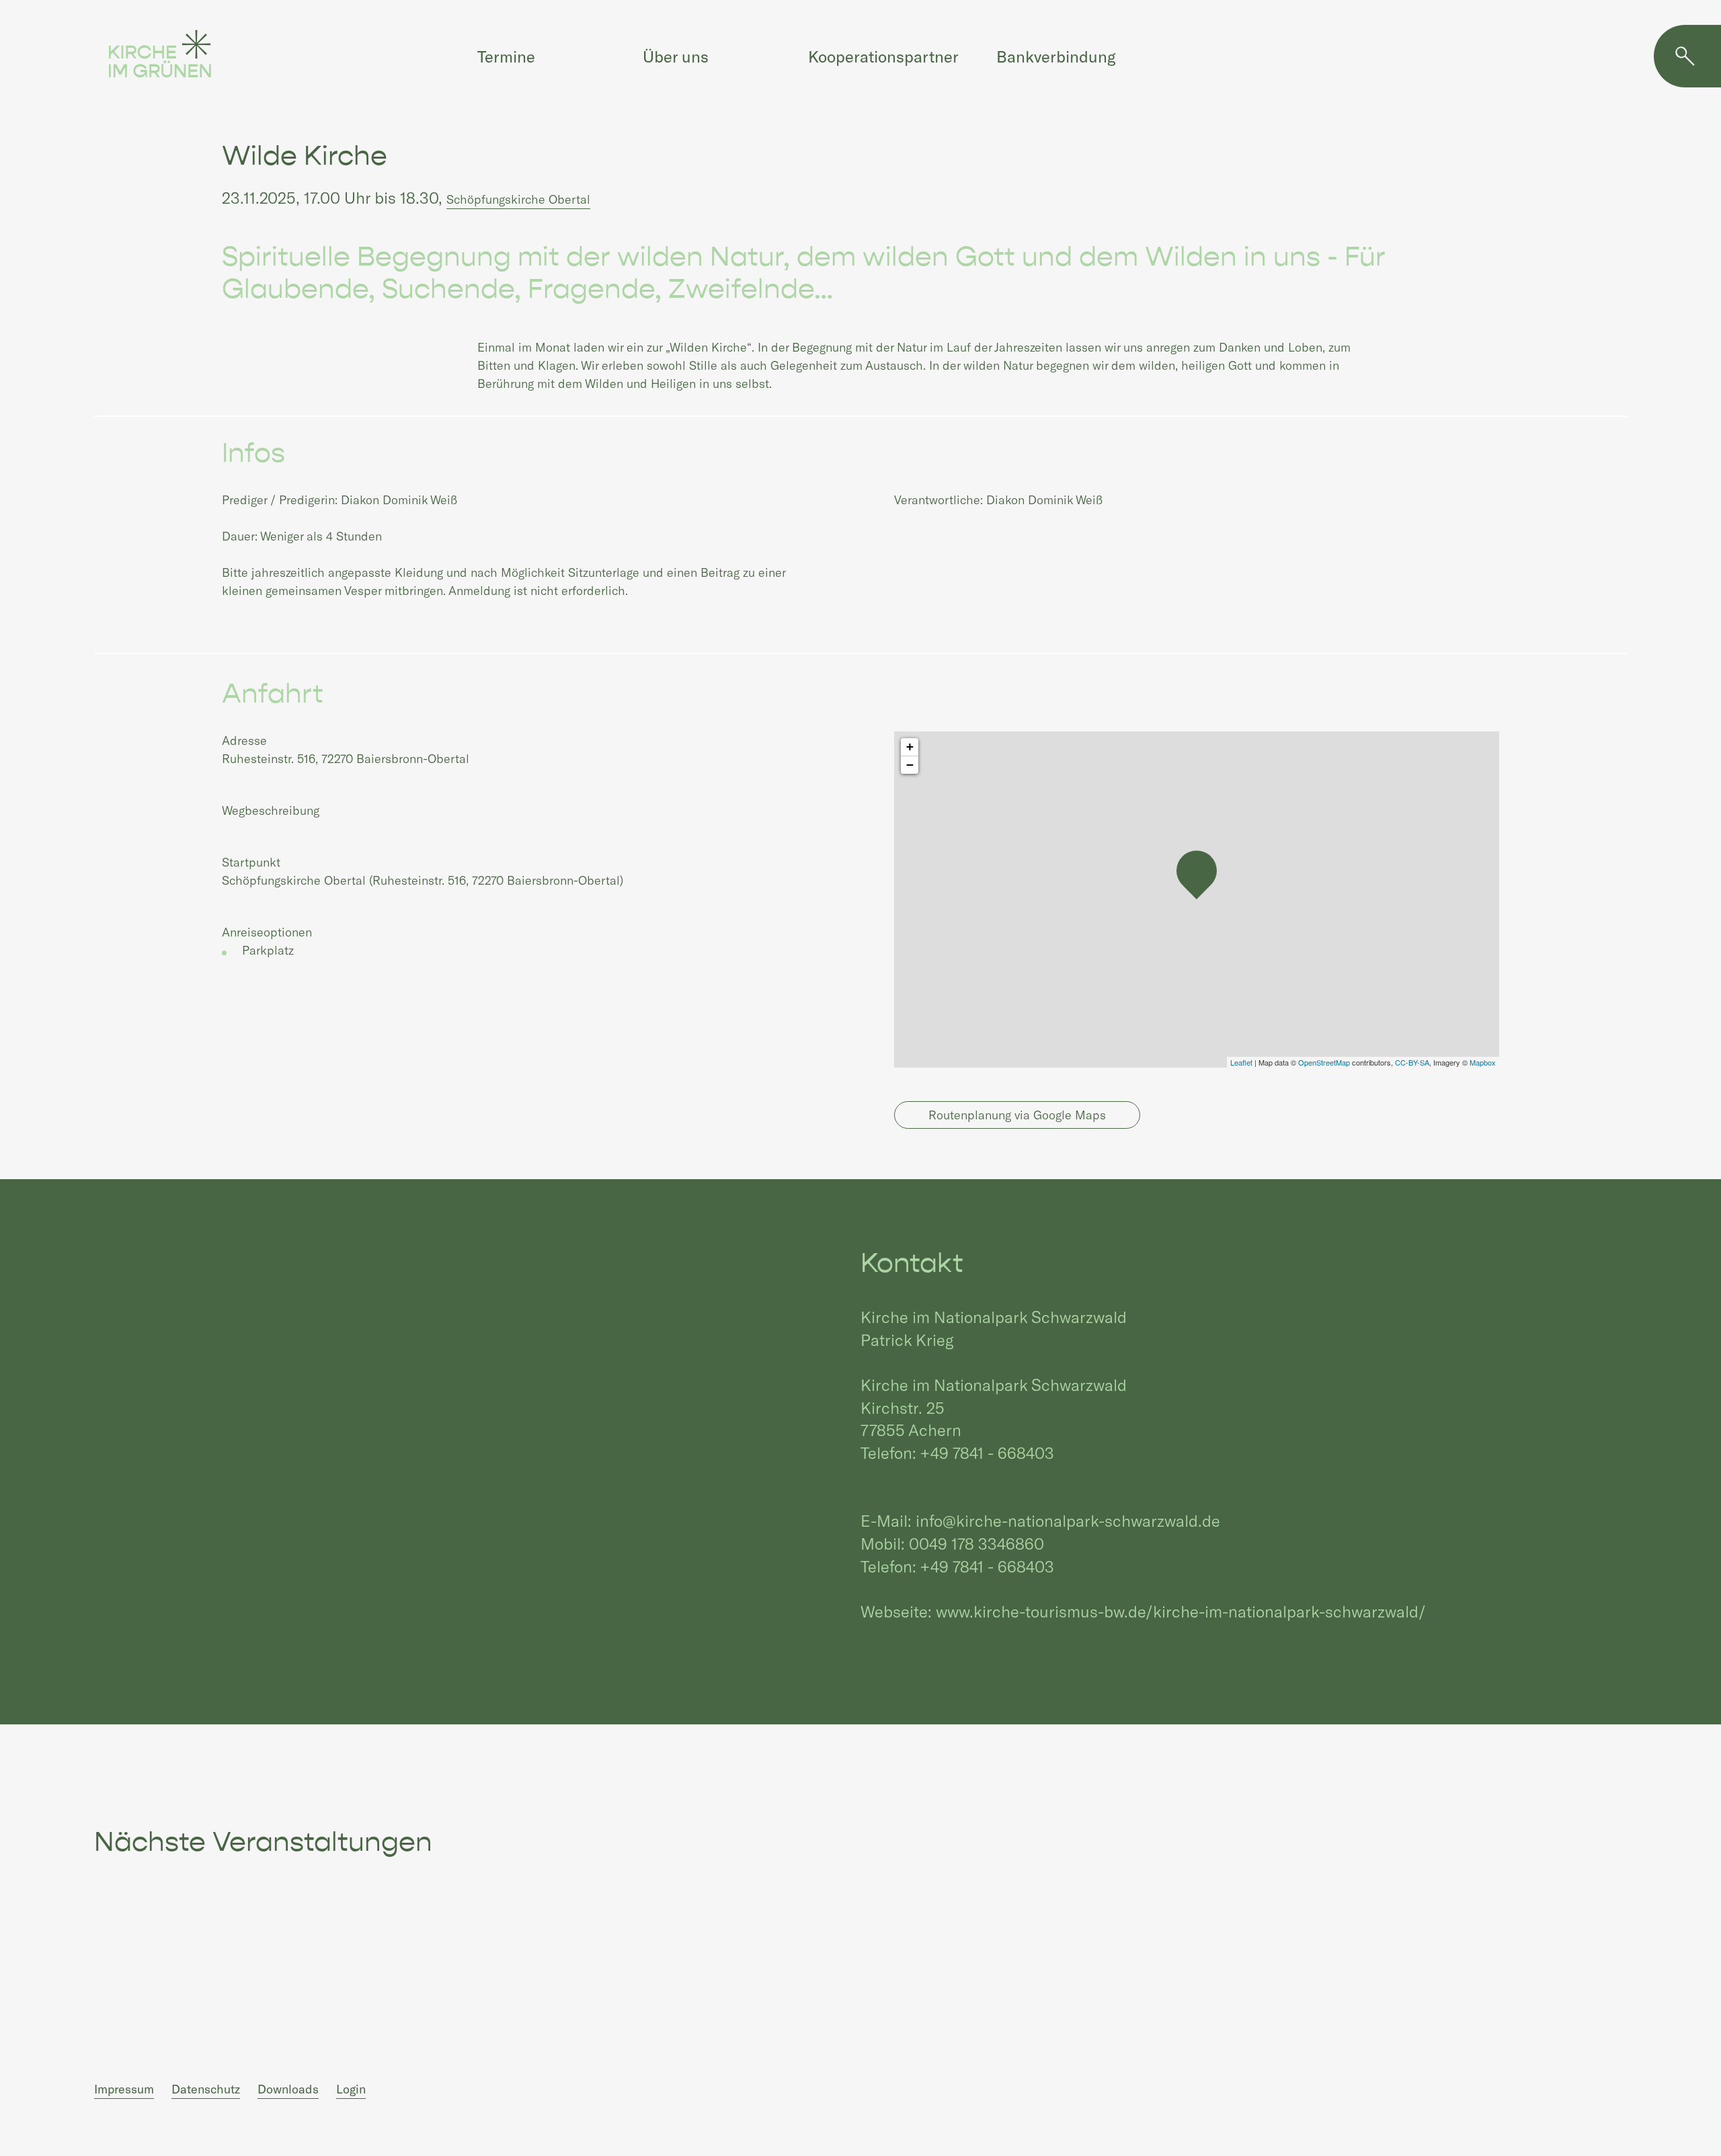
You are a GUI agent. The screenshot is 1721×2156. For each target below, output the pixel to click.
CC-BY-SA (1412, 1062)
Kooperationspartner (883, 56)
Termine (506, 56)
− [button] (910, 765)
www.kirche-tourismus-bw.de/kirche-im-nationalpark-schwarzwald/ (1181, 1611)
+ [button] (910, 747)
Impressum (124, 2089)
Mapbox (1483, 1062)
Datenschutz (206, 2089)
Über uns (676, 56)
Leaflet (1241, 1062)
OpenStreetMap (1324, 1062)
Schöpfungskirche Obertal (518, 199)
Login (351, 2089)
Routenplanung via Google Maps (1017, 1115)
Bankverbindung (1056, 56)
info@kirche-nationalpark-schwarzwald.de (1068, 1520)
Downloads (288, 2089)
